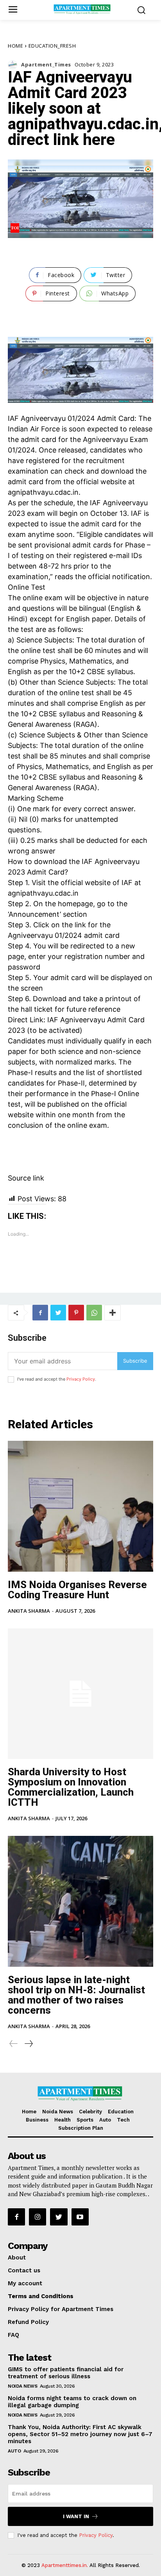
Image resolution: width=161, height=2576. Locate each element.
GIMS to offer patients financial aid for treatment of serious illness (66, 2373)
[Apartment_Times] (14, 65)
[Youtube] (80, 2217)
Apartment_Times (46, 65)
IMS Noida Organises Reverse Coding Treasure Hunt (77, 1590)
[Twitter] (58, 1313)
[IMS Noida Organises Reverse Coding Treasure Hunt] (80, 1506)
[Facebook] (40, 1313)
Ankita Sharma (29, 1611)
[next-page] (28, 2044)
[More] (113, 1313)
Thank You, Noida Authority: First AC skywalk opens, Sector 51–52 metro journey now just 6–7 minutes (80, 2434)
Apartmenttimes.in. (65, 2565)
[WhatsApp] (94, 1313)
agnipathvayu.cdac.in (43, 492)
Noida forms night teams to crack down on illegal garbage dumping (72, 2402)
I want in (76, 2516)
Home (15, 46)
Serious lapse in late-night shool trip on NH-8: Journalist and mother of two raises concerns (76, 1995)
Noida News (22, 2386)
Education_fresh (52, 46)
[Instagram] (38, 2217)
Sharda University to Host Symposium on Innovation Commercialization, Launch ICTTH (71, 1787)
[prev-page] (14, 2044)
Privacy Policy (81, 1379)
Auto (14, 2451)
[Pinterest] (76, 1313)
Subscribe (135, 1361)
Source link (26, 1178)
